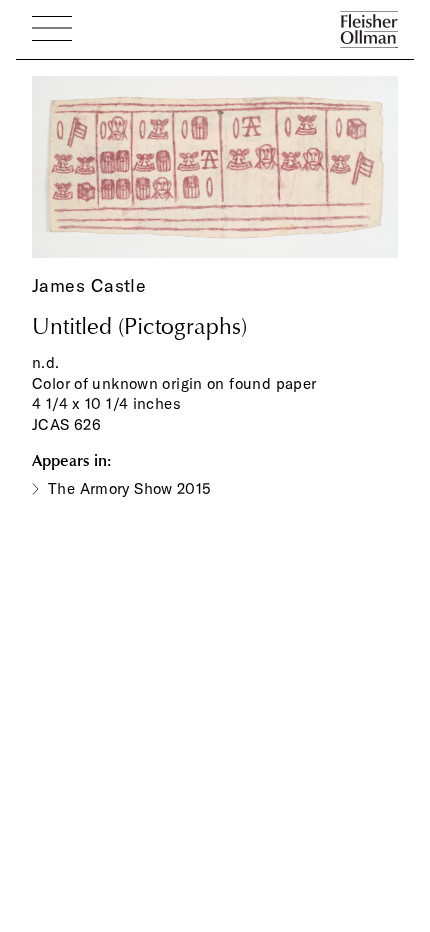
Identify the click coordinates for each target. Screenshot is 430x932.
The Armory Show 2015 (130, 488)
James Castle (89, 285)
